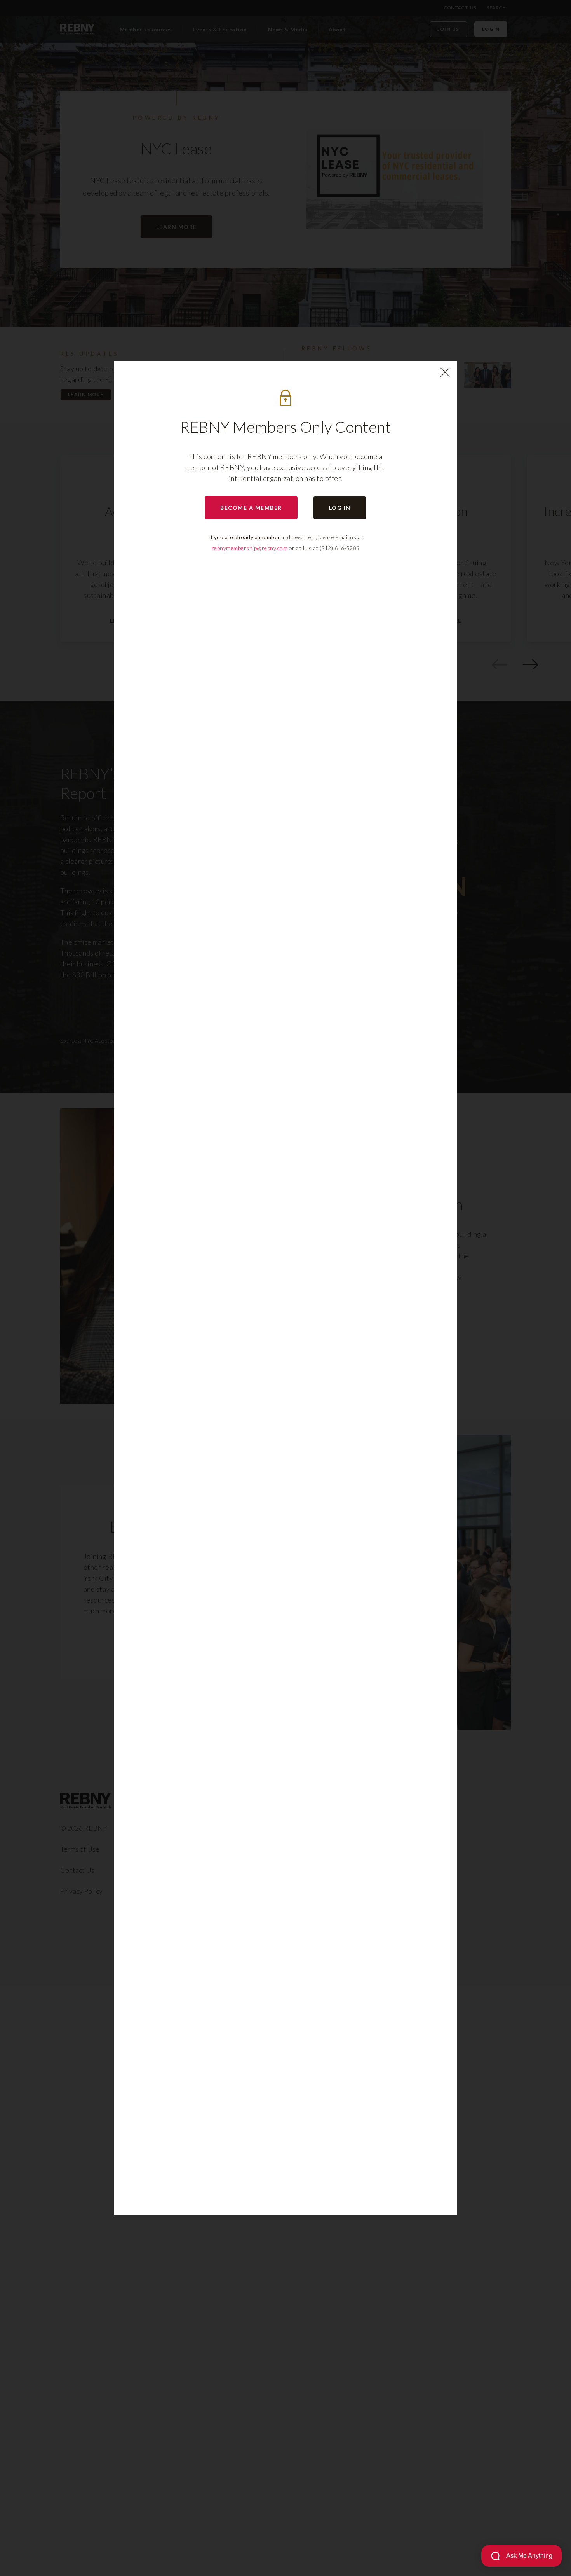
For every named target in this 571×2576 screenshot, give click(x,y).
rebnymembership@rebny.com (250, 548)
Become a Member (251, 508)
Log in (340, 508)
